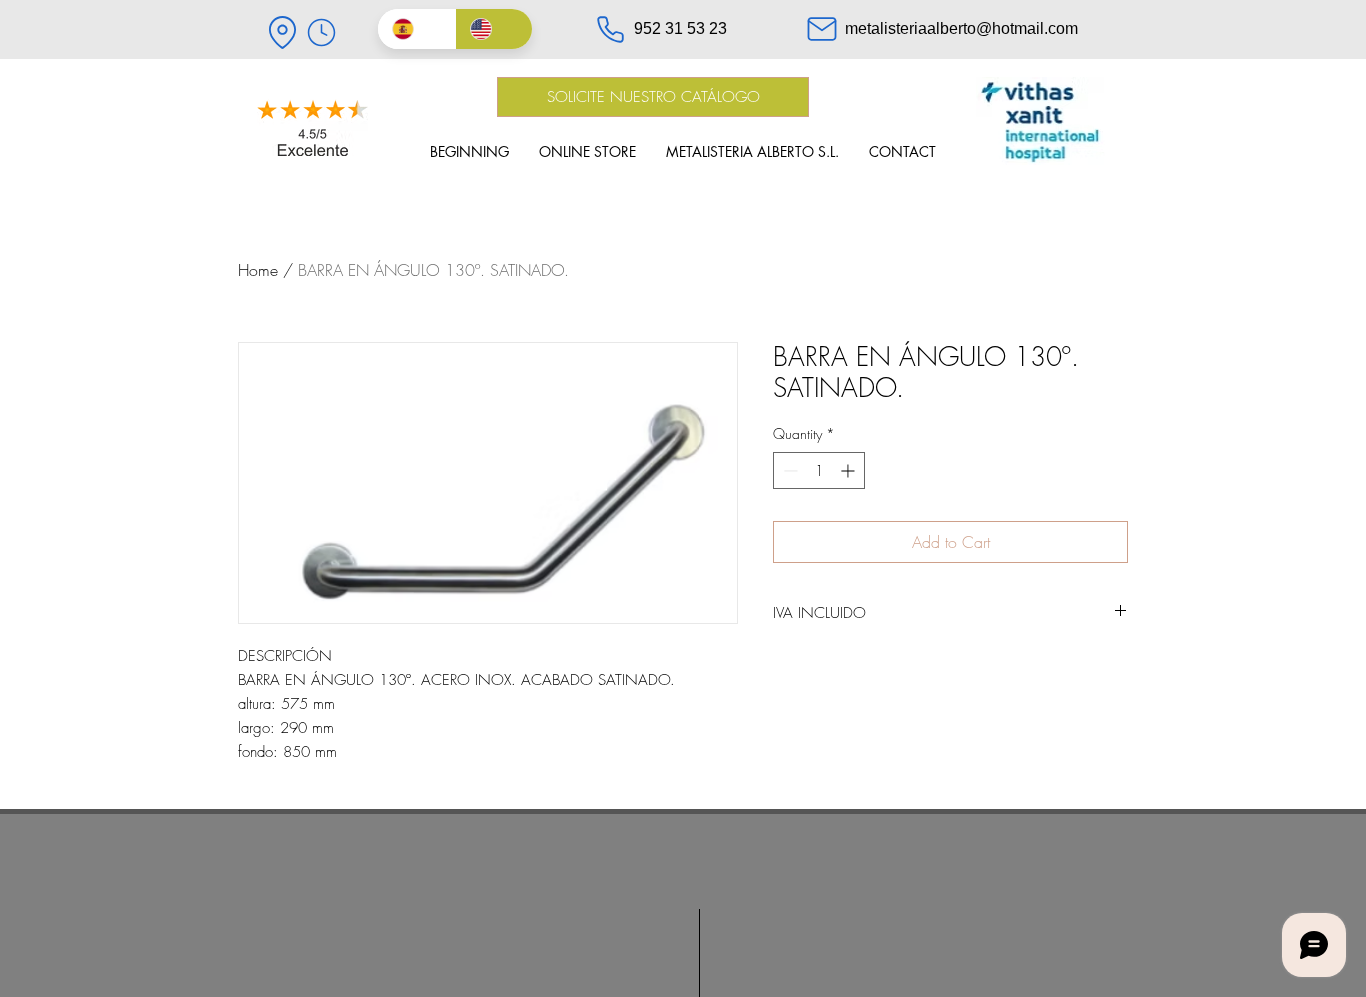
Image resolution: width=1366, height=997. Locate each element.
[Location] (282, 32)
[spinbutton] (819, 470)
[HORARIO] (321, 32)
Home (258, 270)
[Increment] (849, 470)
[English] (494, 29)
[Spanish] (416, 29)
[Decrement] (788, 470)
